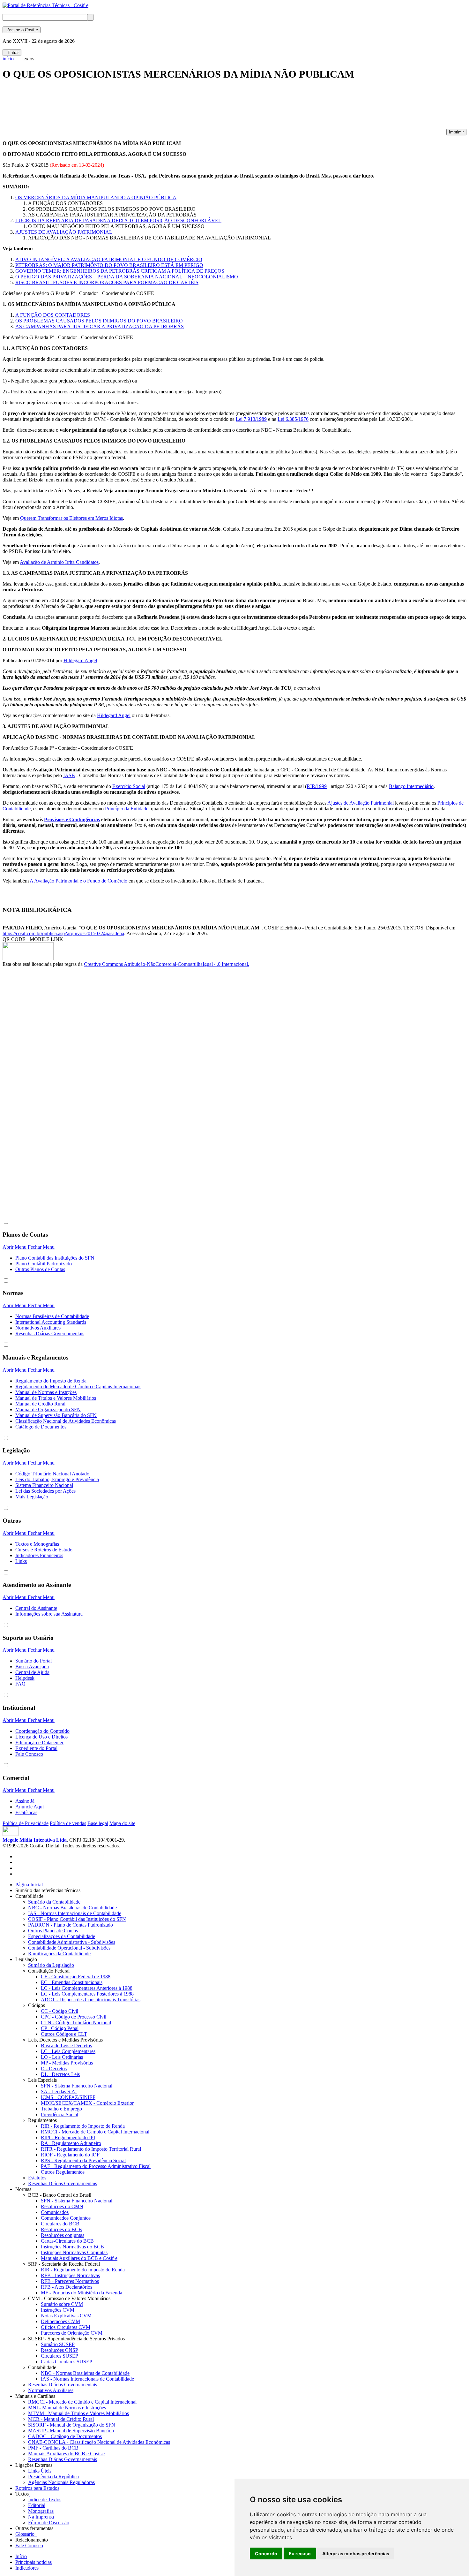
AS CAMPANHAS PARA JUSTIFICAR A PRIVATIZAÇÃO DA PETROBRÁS (100, 326)
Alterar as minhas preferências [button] (356, 2553)
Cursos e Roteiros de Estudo (44, 1550)
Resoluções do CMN (62, 2206)
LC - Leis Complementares (68, 2051)
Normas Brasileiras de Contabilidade (52, 1316)
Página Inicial (29, 1885)
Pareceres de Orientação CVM (72, 2333)
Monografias (41, 2511)
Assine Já (25, 1801)
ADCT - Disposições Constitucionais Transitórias (91, 2000)
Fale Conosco (29, 1754)
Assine (22, 30)
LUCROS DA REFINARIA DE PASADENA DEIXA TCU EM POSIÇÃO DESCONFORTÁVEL (118, 220)
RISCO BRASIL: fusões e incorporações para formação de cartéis (107, 282)
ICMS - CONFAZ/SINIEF (68, 2097)
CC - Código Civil (60, 2011)
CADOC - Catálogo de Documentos (65, 2436)
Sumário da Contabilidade (54, 1902)
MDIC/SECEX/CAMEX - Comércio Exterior (87, 2103)
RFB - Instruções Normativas (70, 2275)
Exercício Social (129, 786)
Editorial (37, 2505)
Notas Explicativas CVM (66, 2316)
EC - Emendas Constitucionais (72, 1982)
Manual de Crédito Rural (40, 1404)
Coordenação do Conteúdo (42, 1731)
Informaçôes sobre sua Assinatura (49, 1614)
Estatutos (37, 2178)
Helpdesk (25, 1678)
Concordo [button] (266, 2553)
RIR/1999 (317, 786)
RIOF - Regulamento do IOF (70, 2155)
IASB (69, 775)
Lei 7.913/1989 (251, 419)
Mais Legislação (32, 1497)
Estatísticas (26, 1812)
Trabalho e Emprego (61, 2109)
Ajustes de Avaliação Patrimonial (361, 803)
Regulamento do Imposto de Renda (51, 1381)
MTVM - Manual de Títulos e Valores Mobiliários (78, 2413)
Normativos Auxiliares (38, 1328)
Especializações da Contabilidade (62, 1936)
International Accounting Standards (51, 1322)
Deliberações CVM (60, 2321)
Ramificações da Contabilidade (59, 1954)
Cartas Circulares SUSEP (67, 2362)
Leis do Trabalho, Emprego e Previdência (57, 1479)
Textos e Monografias (37, 1544)
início (8, 59)
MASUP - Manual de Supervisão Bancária (71, 2431)
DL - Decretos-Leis (60, 2074)
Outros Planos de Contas (40, 1269)
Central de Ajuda (32, 1672)
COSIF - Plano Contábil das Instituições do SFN (77, 1919)
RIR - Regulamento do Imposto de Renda (83, 2126)
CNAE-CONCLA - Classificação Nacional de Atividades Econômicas (99, 2442)
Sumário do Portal (33, 1661)
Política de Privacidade (26, 1823)
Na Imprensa (41, 2517)
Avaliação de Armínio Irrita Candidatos (59, 562)
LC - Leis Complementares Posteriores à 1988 (87, 1994)
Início (21, 2556)
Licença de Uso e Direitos (41, 1737)
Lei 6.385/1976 (293, 419)
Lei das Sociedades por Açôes (45, 1491)
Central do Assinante (36, 1608)
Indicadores (27, 2568)
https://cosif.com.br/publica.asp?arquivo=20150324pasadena (63, 933)
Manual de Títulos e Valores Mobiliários (56, 1398)
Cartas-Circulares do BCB (67, 2241)
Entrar (12, 53)
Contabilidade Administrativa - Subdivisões (72, 1942)
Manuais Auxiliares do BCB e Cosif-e (79, 2258)
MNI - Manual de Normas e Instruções (67, 2408)
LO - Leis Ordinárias (62, 2057)
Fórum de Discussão (49, 2523)
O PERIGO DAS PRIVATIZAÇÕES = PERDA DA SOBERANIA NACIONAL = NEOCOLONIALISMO (127, 277)
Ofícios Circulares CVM (66, 2327)
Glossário (26, 2534)
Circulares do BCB (60, 2224)
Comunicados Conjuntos (66, 2218)
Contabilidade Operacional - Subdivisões (69, 1948)
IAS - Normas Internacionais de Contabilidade (75, 1913)
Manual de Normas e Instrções (46, 1392)
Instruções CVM (58, 2310)
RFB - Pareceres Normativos (70, 2281)
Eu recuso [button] (300, 2553)
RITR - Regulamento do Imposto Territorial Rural (91, 2149)
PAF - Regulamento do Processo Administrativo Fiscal (96, 2166)
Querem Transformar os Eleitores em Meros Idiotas (71, 518)
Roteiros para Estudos (37, 2488)
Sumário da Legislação (51, 1965)
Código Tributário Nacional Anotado (52, 1474)
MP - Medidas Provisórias (67, 2063)
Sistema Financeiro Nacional (44, 1485)
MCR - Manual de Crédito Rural (61, 2419)
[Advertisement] (119, 107)
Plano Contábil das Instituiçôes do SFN (55, 1258)
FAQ (20, 1684)
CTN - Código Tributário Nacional (76, 2023)
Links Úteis (40, 2471)
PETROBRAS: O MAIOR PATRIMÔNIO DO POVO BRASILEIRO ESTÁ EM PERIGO (109, 265)
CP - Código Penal (60, 2028)
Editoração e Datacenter (39, 1743)
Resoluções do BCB (61, 2229)
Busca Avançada (32, 1667)
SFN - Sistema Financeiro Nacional (77, 2086)
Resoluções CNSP (60, 2350)
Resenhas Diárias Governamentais (50, 1333)
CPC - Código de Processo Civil (74, 2017)
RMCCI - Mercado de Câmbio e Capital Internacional (95, 2132)
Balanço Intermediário (411, 786)
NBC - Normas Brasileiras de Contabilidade (72, 1908)
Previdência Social (60, 2114)
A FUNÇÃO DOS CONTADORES (53, 315)
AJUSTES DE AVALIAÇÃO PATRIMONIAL (64, 232)
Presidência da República (53, 2477)
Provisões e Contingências (72, 819)
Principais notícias (33, 2562)
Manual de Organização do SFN (48, 1409)
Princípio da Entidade (127, 809)
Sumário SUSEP (58, 2344)
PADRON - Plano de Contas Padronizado (71, 1925)
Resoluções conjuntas (63, 2235)
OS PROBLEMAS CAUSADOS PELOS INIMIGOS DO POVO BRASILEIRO (99, 321)
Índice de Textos (45, 2500)
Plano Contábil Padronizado (44, 1264)
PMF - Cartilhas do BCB (53, 2448)
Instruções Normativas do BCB (72, 2247)
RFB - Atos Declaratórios (67, 2287)
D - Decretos (54, 2068)
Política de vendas (68, 1823)
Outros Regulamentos (63, 2172)
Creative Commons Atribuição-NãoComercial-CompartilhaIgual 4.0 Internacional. (167, 964)
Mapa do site (122, 1823)
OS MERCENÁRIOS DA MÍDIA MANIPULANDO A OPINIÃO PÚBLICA (96, 197)
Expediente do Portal (36, 1748)
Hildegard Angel (80, 660)
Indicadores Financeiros (39, 1555)
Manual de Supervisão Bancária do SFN (56, 1415)
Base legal (98, 1823)
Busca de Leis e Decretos (66, 2046)
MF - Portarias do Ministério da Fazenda (82, 2293)
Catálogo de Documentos (41, 1427)
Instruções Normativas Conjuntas (74, 2252)
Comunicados (55, 2212)
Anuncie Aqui (30, 1807)
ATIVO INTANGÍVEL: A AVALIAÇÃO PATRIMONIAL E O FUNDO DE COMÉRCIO (109, 259)
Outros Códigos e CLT (64, 2034)
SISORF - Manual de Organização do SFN (72, 2425)
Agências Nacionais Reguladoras (61, 2482)
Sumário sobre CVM (62, 2304)
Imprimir (456, 132)
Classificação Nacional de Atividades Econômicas (66, 1421)
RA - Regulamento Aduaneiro (71, 2143)
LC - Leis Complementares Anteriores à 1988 (87, 1988)
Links (21, 1561)
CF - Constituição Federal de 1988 (76, 1977)
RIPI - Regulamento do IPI (68, 2137)
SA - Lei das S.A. (59, 2091)
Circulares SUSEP (60, 2356)
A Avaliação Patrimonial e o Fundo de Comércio (78, 881)
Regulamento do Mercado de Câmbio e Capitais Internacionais (78, 1386)
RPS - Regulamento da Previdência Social (83, 2160)
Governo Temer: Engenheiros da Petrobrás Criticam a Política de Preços (120, 271)
